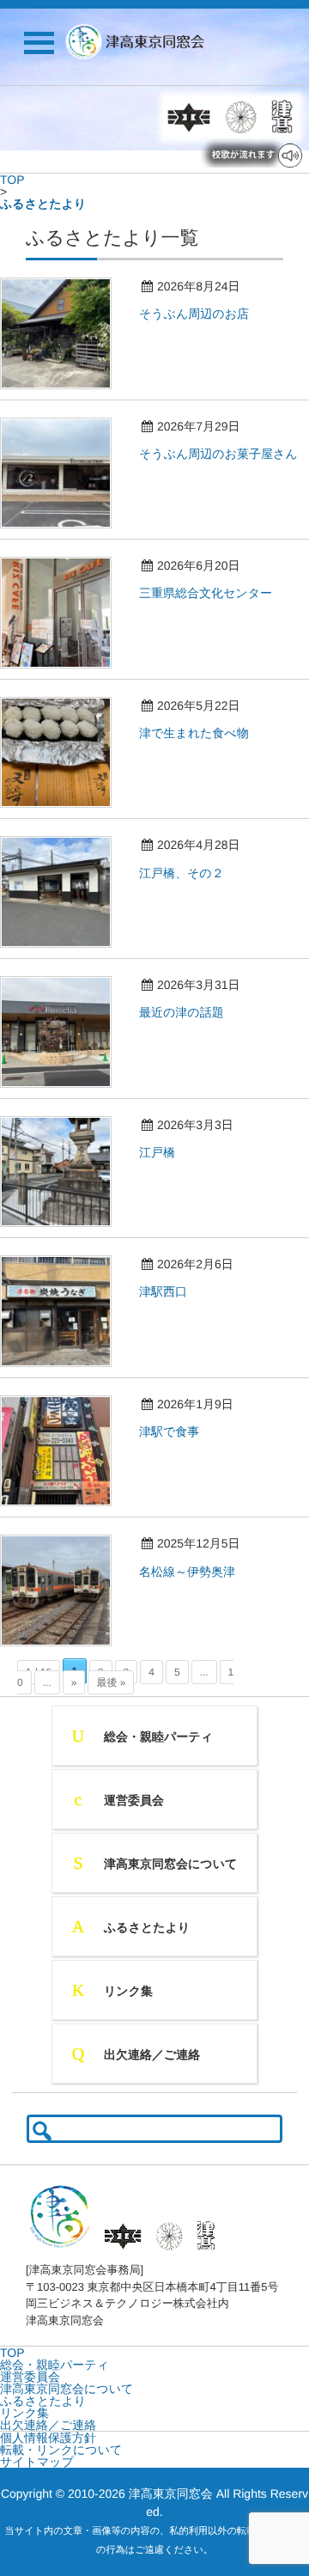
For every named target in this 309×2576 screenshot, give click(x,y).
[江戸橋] (64, 1231)
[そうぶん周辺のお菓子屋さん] (64, 533)
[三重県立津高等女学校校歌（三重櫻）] (241, 117)
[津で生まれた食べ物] (64, 812)
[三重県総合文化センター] (64, 673)
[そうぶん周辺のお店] (64, 394)
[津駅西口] (64, 1371)
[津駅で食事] (64, 1511)
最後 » (111, 1682)
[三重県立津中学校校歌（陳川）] (189, 117)
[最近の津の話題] (64, 1092)
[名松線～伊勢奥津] (64, 1651)
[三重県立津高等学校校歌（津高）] (280, 117)
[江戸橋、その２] (64, 952)
